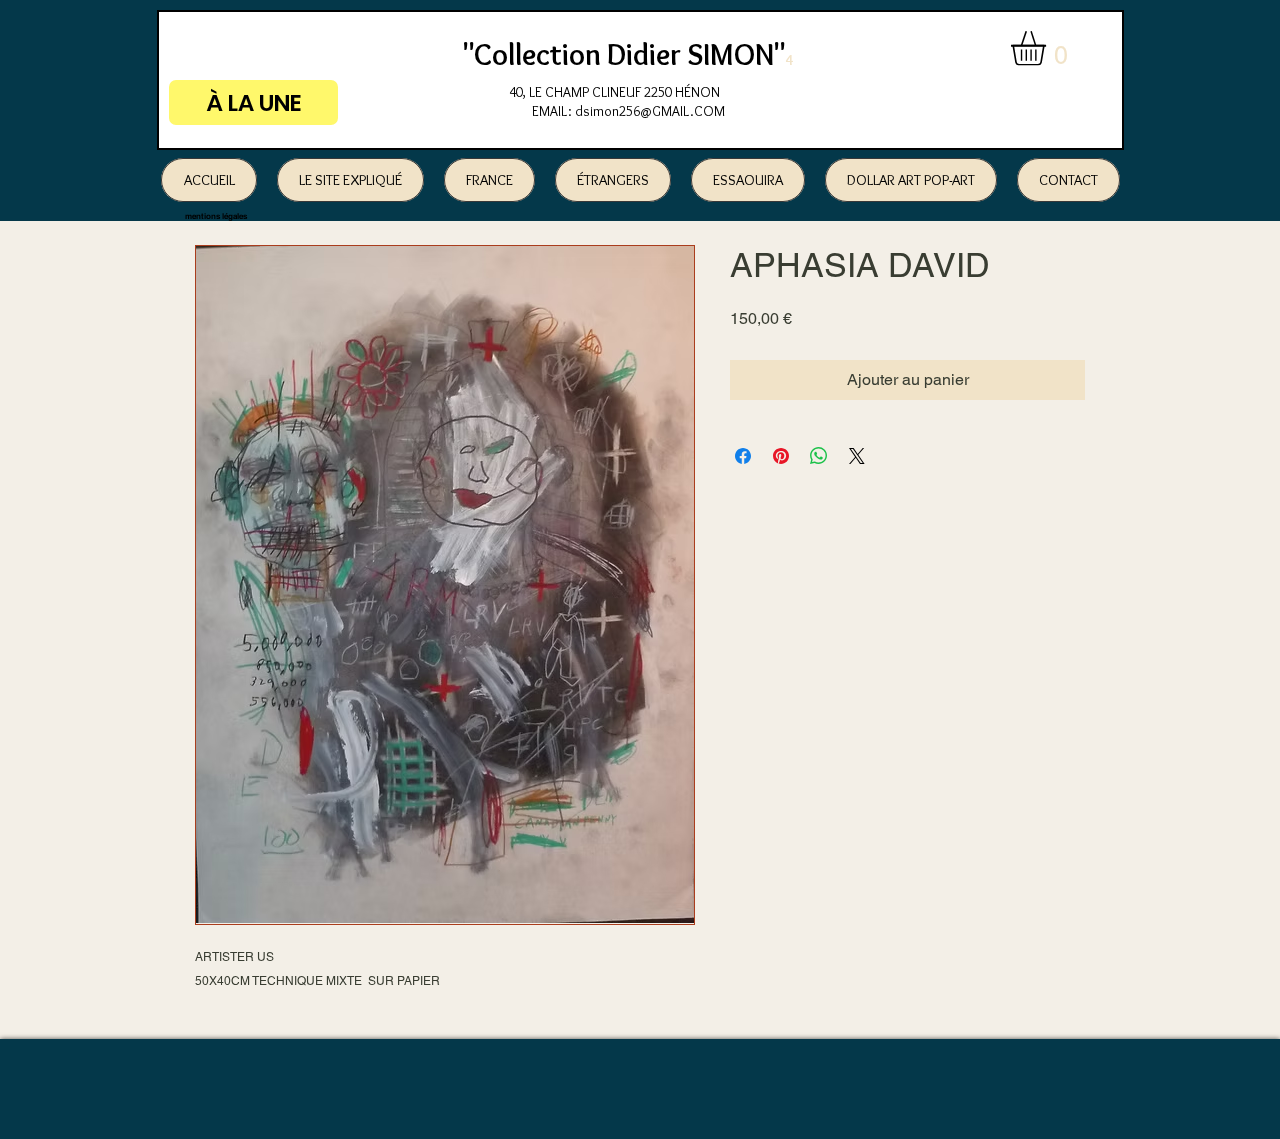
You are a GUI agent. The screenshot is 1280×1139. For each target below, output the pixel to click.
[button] (1048, 48)
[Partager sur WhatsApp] (819, 456)
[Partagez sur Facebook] (743, 456)
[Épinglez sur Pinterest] (781, 456)
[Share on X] (857, 456)
